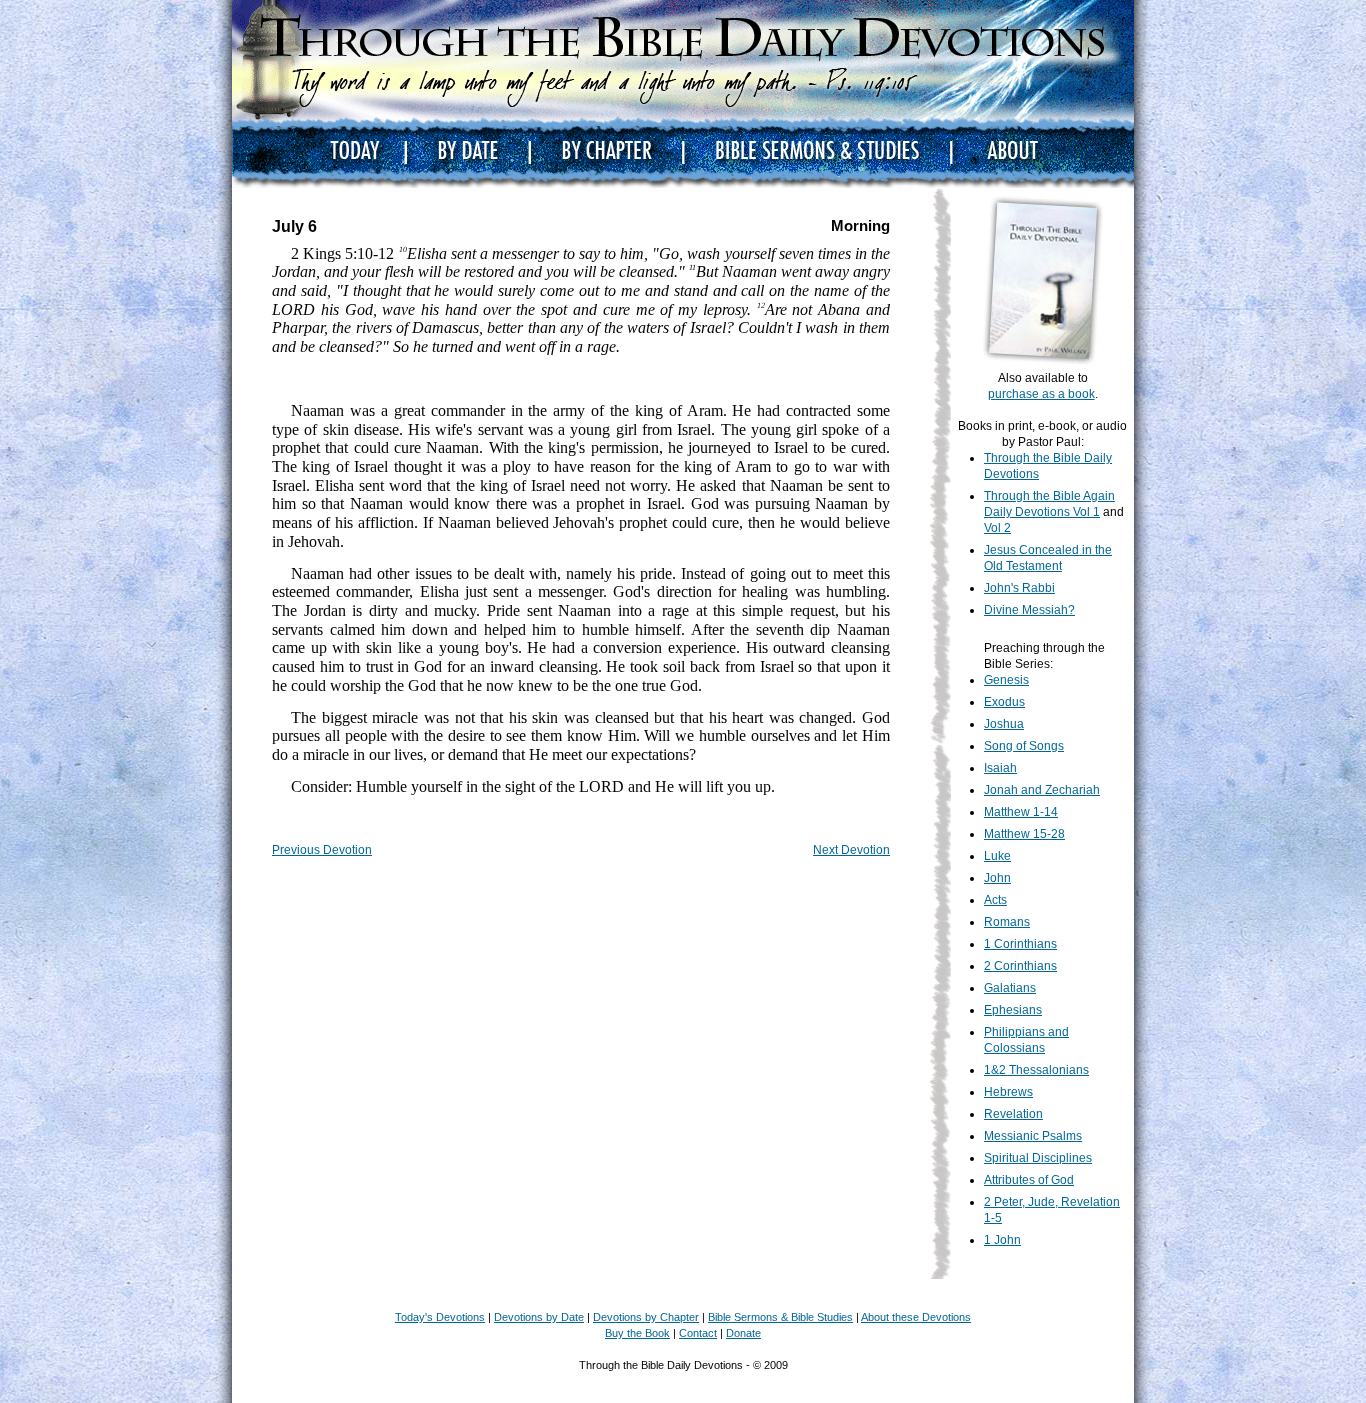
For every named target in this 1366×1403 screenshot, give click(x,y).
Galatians (1010, 988)
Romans (1007, 922)
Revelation (1013, 1114)
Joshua (1004, 724)
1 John (1002, 1240)
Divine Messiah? (1029, 610)
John (997, 878)
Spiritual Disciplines (1038, 1158)
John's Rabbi (1019, 588)
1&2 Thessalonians (1036, 1070)
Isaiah (1000, 768)
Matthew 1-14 (1021, 812)
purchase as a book (1041, 394)
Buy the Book (637, 1333)
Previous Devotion (322, 850)
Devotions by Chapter (646, 1317)
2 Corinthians (1020, 966)
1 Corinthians (1020, 944)
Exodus (1004, 702)
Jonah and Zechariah (1042, 790)
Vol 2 (997, 528)
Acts (995, 900)
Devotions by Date (539, 1317)
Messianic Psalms (1033, 1136)
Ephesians (1013, 1010)
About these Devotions (916, 1317)
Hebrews (1008, 1092)
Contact (698, 1333)
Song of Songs (1024, 746)
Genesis (1006, 680)
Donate (743, 1333)
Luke (997, 856)
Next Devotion (851, 850)
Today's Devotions (440, 1317)
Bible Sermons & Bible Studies (780, 1317)
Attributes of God (1029, 1180)
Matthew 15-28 (1024, 834)
